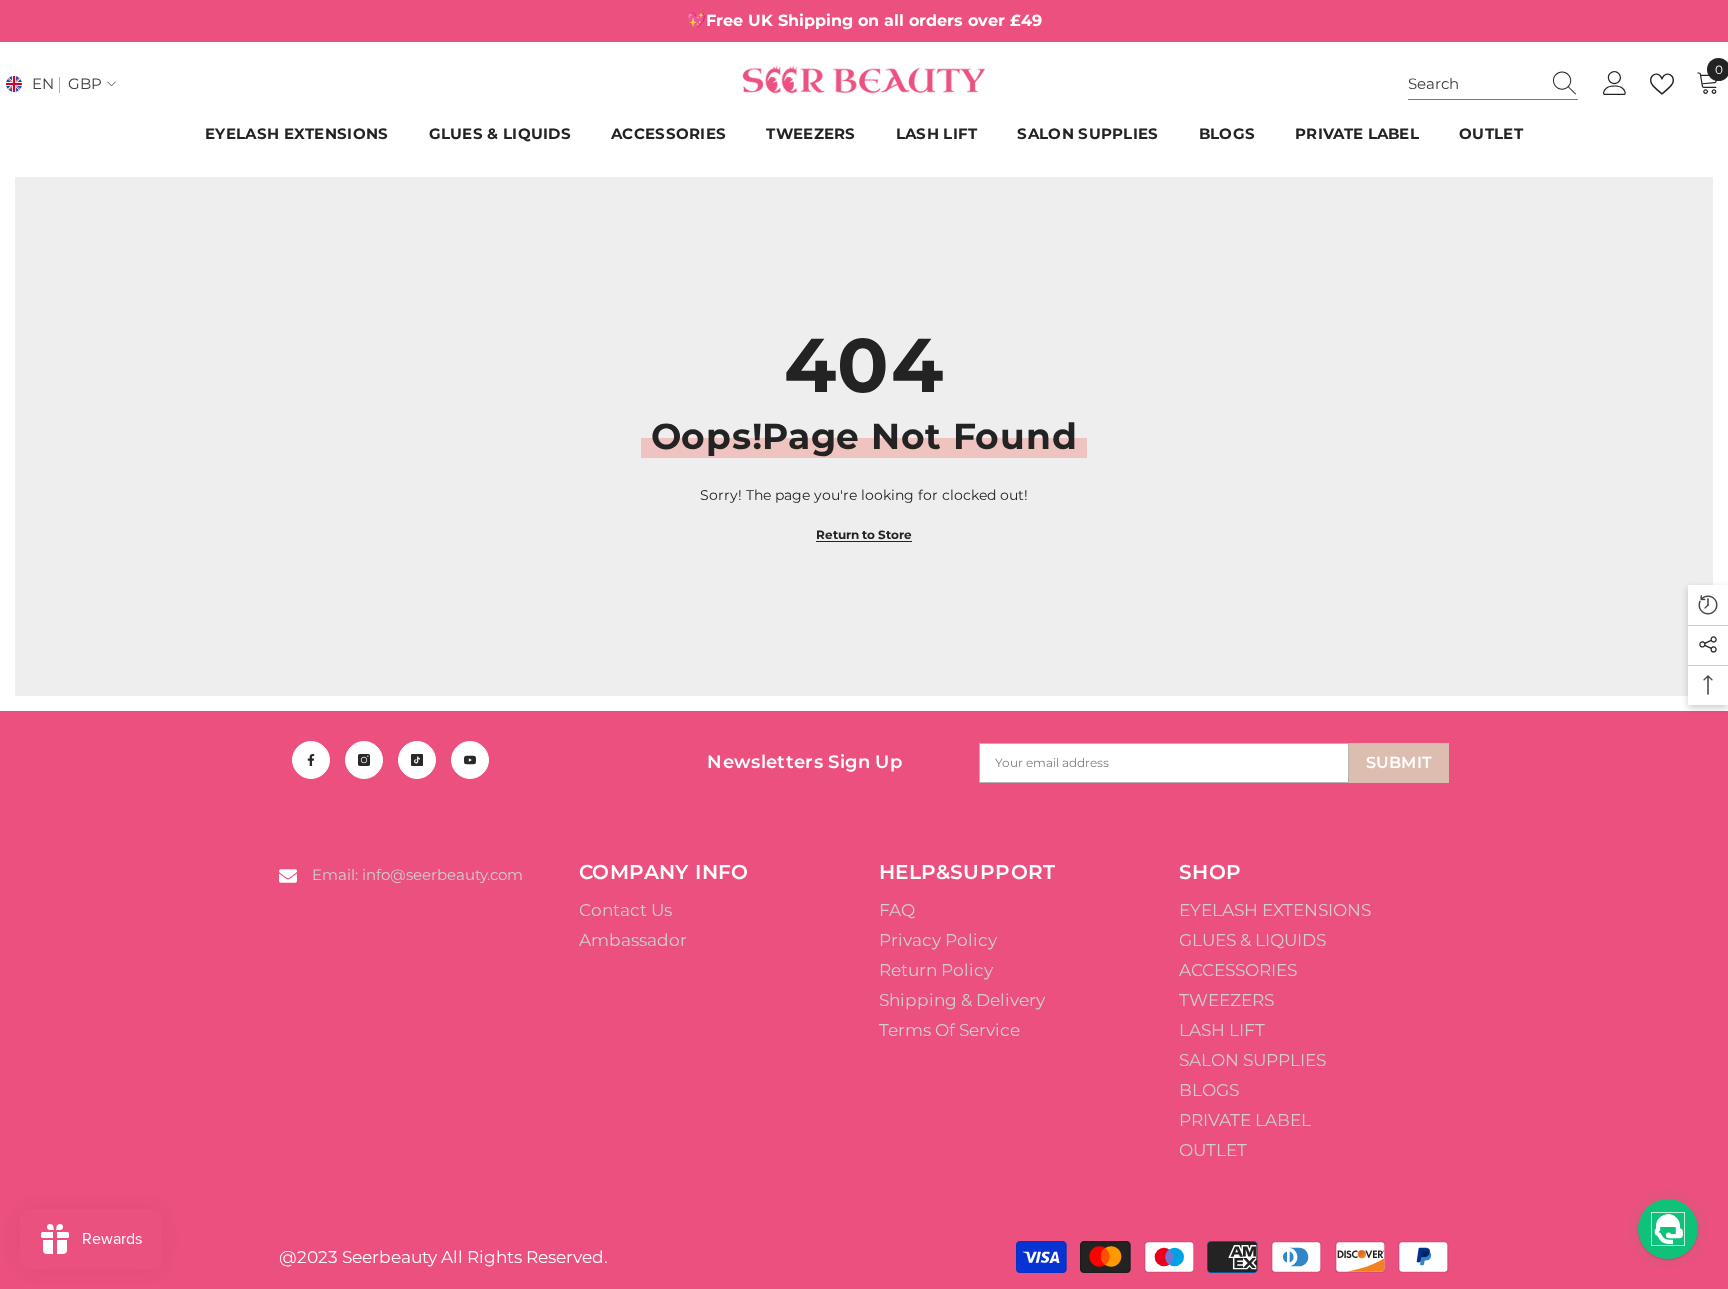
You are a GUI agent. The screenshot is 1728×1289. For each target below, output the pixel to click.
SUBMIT (1399, 762)
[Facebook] (311, 760)
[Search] (1493, 84)
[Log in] (1615, 84)
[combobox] (1474, 84)
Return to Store (864, 534)
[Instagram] (364, 760)
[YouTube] (470, 760)
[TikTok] (417, 760)
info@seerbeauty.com (442, 874)
